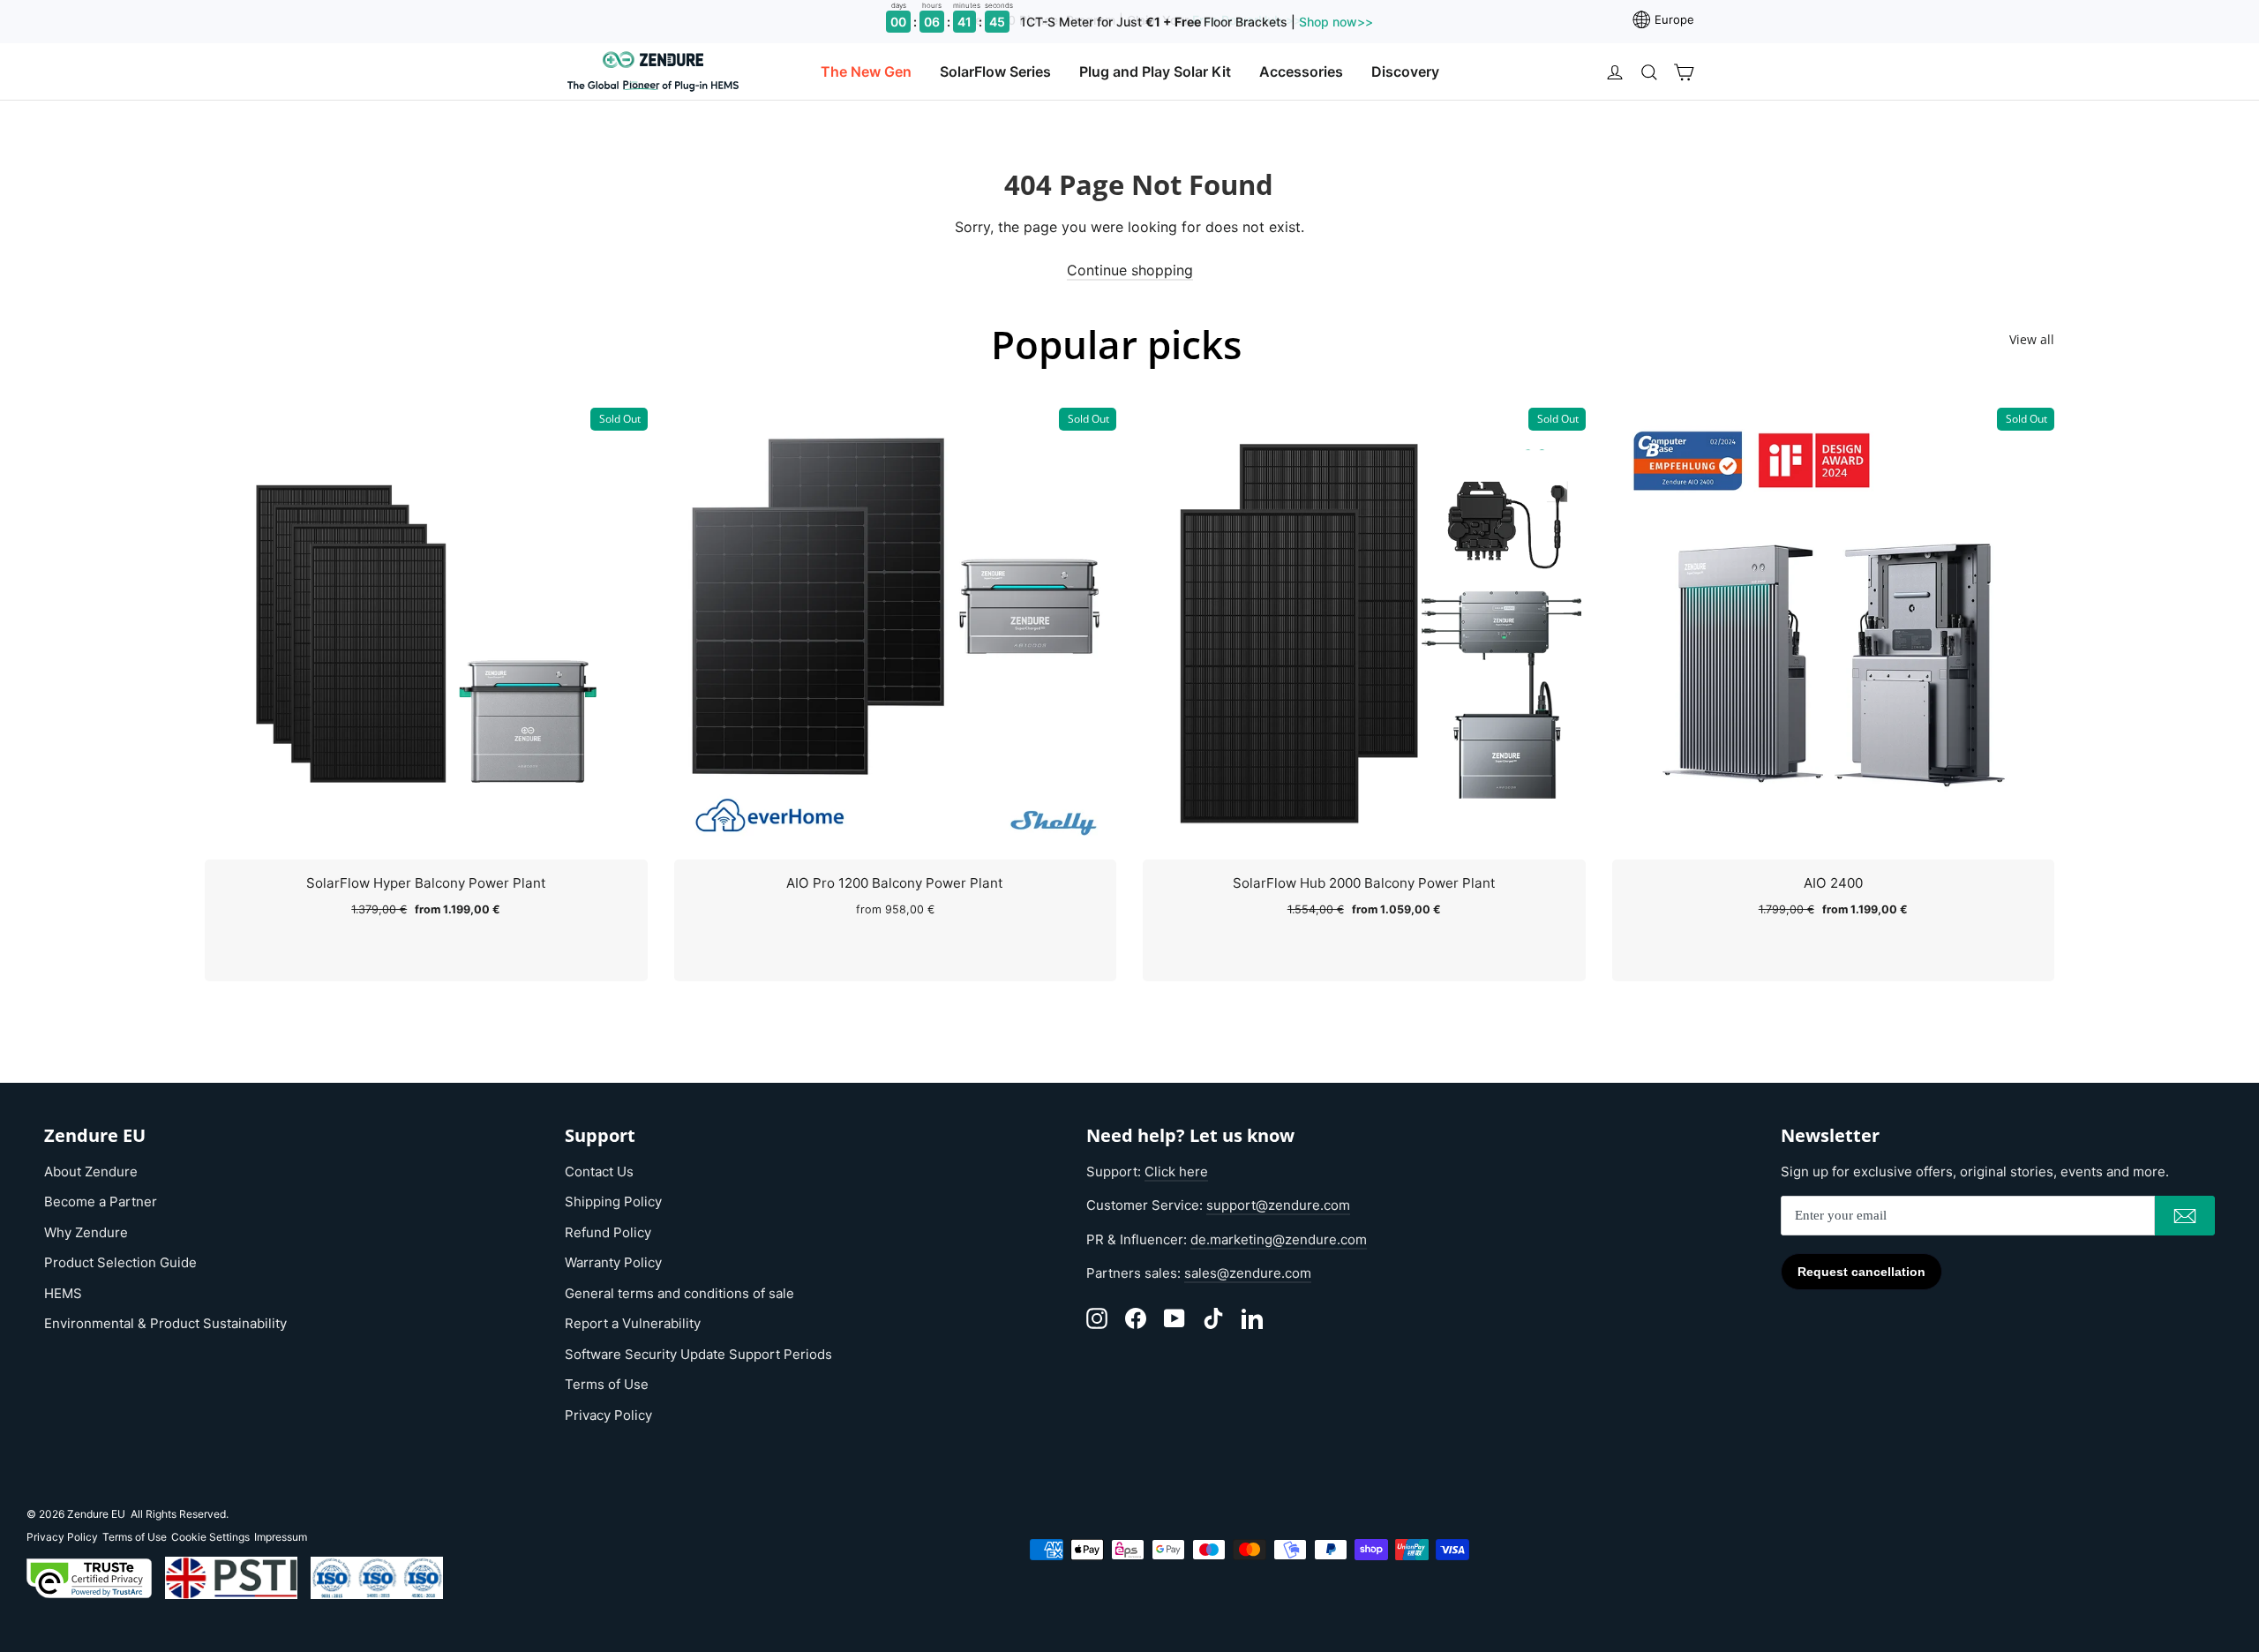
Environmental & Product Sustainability (165, 1323)
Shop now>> (1334, 22)
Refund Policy (608, 1232)
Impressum (281, 1537)
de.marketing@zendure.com (1279, 1239)
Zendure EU (96, 1514)
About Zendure (91, 1171)
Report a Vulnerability (633, 1323)
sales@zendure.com (1248, 1273)
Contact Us (599, 1171)
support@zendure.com (1278, 1205)
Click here (1176, 1171)
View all (2032, 339)
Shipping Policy (613, 1201)
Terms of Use (607, 1384)
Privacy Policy (608, 1415)
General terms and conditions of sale (679, 1293)
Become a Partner (101, 1201)
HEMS (63, 1293)
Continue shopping (1130, 270)
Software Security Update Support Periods (698, 1354)
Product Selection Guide (120, 1262)
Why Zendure (86, 1232)
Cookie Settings (210, 1537)
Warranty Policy (613, 1262)
